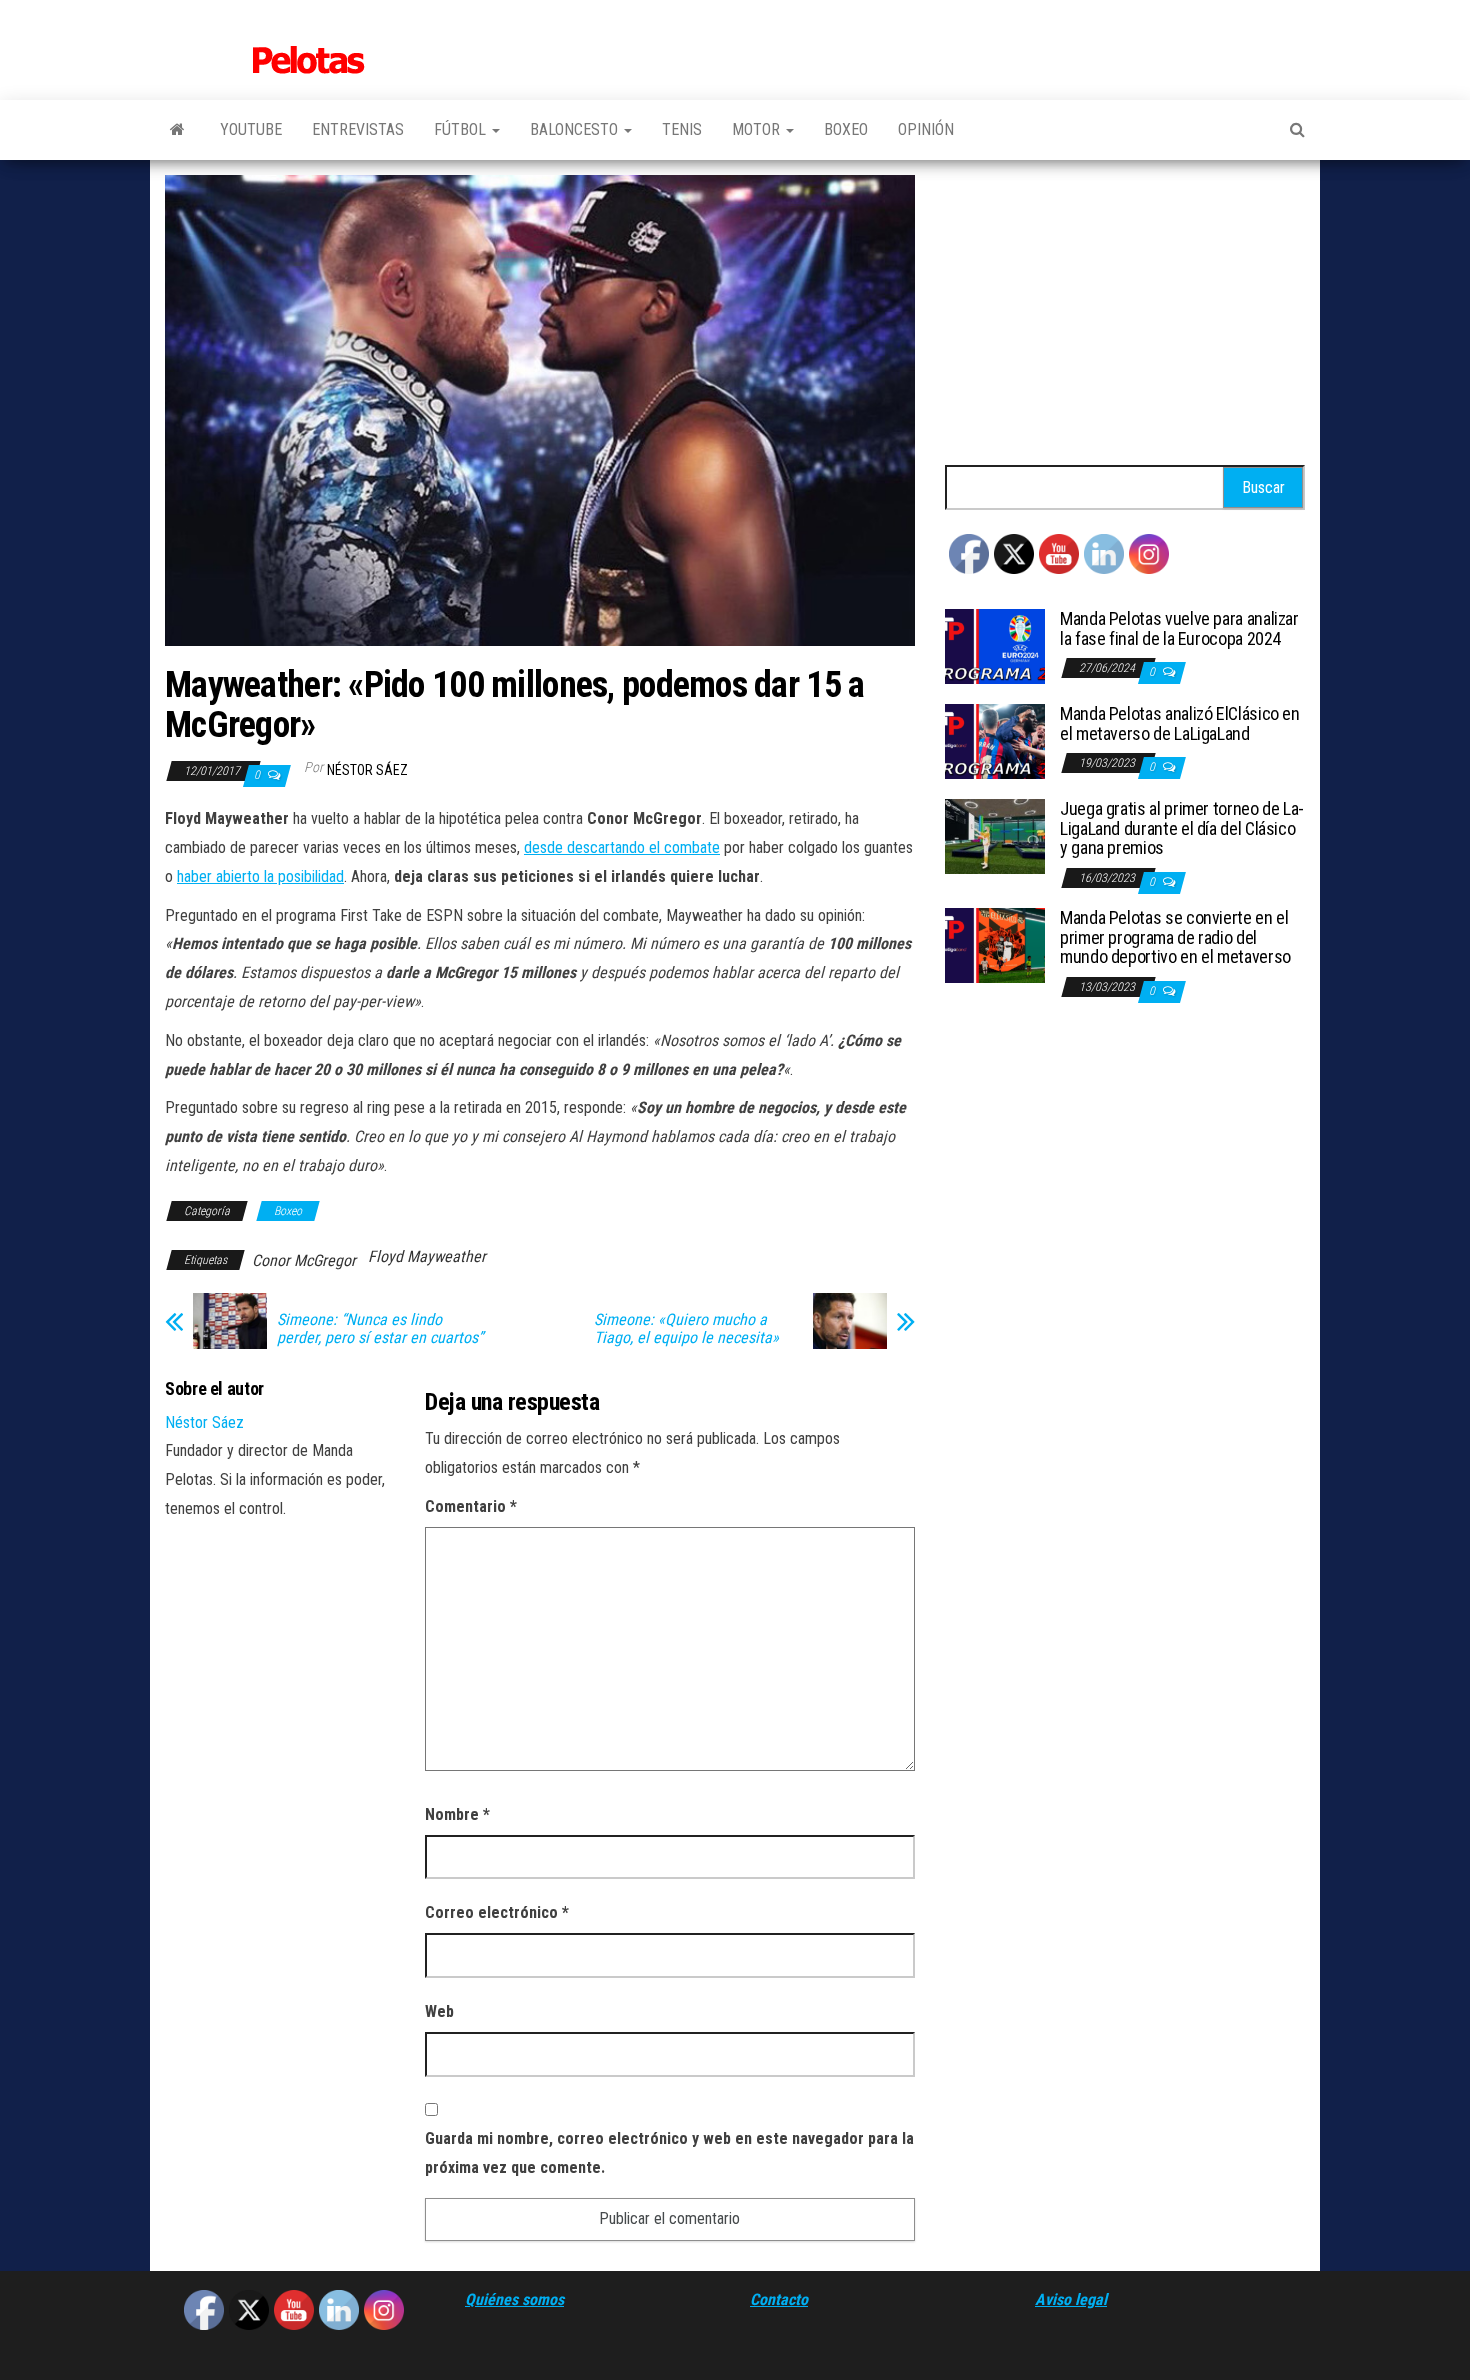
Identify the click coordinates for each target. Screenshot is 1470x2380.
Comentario (471, 1506)
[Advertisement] (1125, 315)
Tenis (682, 129)
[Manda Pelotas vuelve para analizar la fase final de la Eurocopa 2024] (995, 645)
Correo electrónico (497, 1912)
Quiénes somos (514, 2299)
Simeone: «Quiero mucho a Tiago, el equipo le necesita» (686, 1329)
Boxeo (846, 129)
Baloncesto (576, 129)
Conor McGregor (304, 1260)
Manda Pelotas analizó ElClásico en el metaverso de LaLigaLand (1180, 723)
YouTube (251, 129)
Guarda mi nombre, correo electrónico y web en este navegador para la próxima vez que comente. (669, 2153)
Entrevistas (358, 129)
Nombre (457, 1814)
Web (439, 2011)
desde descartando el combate (622, 847)
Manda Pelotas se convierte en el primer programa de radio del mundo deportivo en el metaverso (1175, 937)
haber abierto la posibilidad (260, 876)
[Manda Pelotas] (177, 130)
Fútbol (462, 129)
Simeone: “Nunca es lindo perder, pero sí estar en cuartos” (380, 1329)
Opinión (926, 129)
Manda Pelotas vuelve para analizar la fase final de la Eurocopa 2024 (1179, 628)
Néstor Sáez (367, 770)
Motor (758, 129)
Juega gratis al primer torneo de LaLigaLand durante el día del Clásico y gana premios (1182, 828)
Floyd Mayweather (427, 1256)
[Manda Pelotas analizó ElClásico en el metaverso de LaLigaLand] (995, 740)
